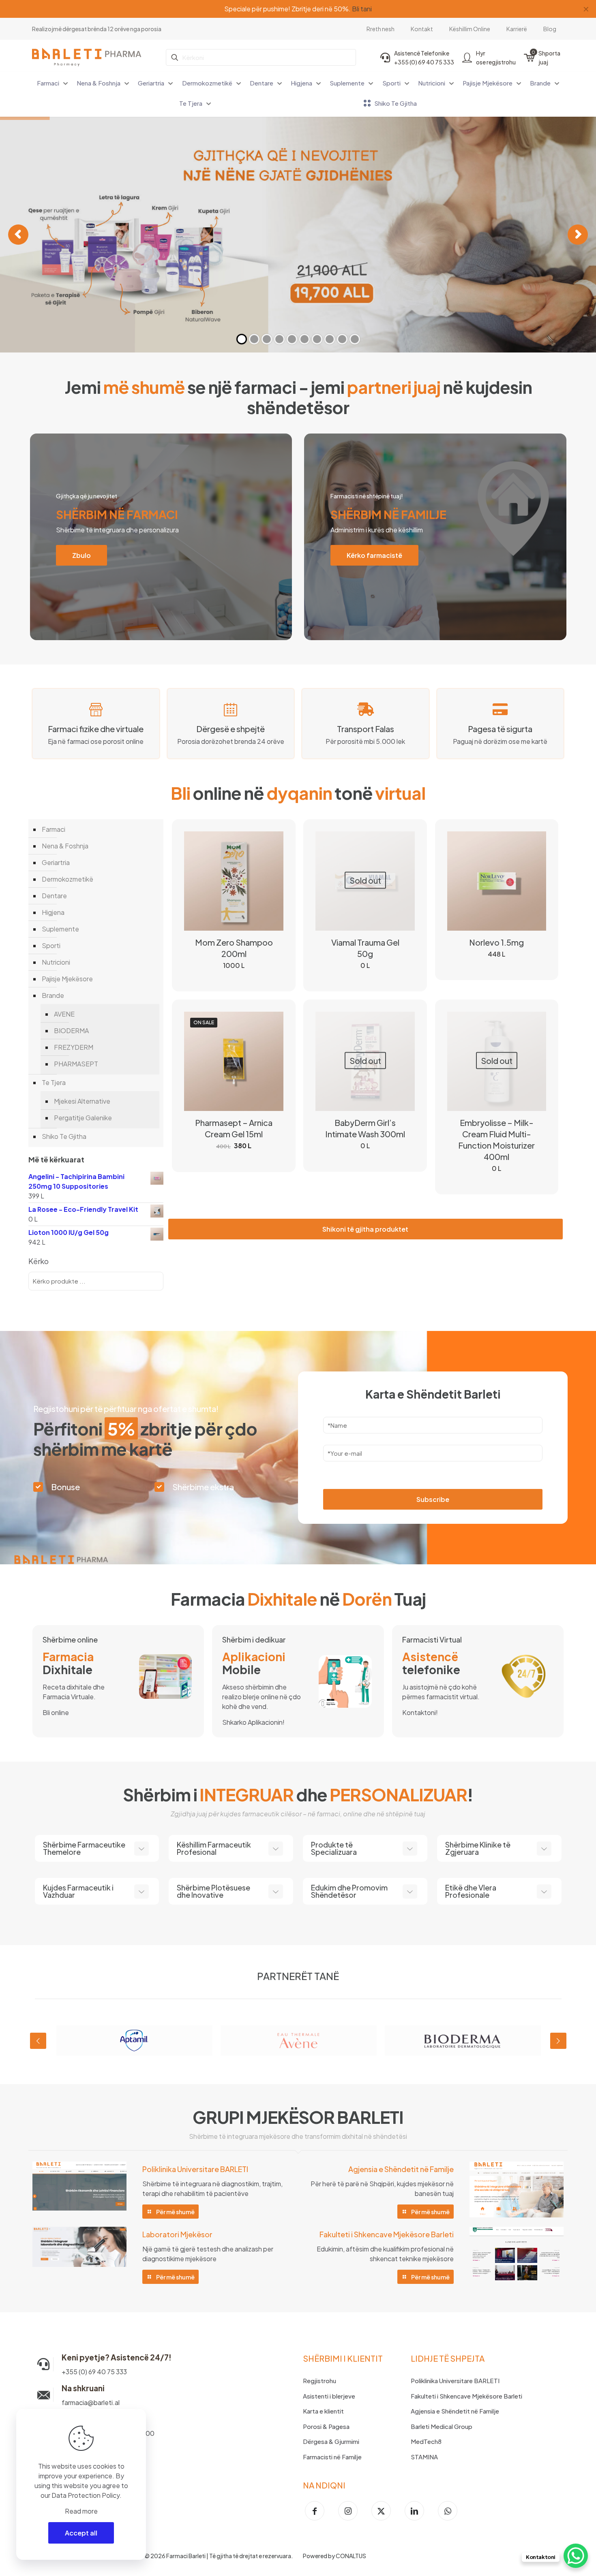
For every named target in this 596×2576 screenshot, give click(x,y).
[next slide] (558, 2041)
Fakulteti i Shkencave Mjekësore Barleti (466, 2396)
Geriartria (56, 862)
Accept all (81, 2533)
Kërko (39, 1261)
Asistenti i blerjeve (329, 2396)
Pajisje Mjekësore (67, 979)
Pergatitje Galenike (83, 1118)
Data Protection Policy (86, 2495)
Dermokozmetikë (68, 879)
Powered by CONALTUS (334, 2556)
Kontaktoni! (420, 1712)
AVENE (64, 1014)
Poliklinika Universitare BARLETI (455, 2381)
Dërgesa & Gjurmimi (331, 2441)
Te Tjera (54, 1082)
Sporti (51, 945)
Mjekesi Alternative (82, 1101)
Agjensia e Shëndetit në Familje (455, 2411)
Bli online (56, 1712)
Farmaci (54, 829)
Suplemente (60, 929)
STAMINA (424, 2457)
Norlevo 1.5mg (496, 942)
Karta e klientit (323, 2411)
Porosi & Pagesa (326, 2426)
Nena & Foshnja (65, 846)
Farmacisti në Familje (332, 2457)
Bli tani (352, 9)
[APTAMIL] (134, 2041)
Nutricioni (56, 962)
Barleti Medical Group (442, 2426)
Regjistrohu (319, 2381)
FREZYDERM (74, 1047)
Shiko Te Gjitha (64, 1136)
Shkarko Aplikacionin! (253, 1722)
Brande (53, 995)
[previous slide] (38, 2041)
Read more (81, 2511)
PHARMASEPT (76, 1064)
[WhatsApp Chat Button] (576, 2556)
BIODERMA (71, 1031)
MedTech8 (426, 2441)
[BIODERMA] (463, 2041)
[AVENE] (299, 2041)
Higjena (53, 912)
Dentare (54, 896)
